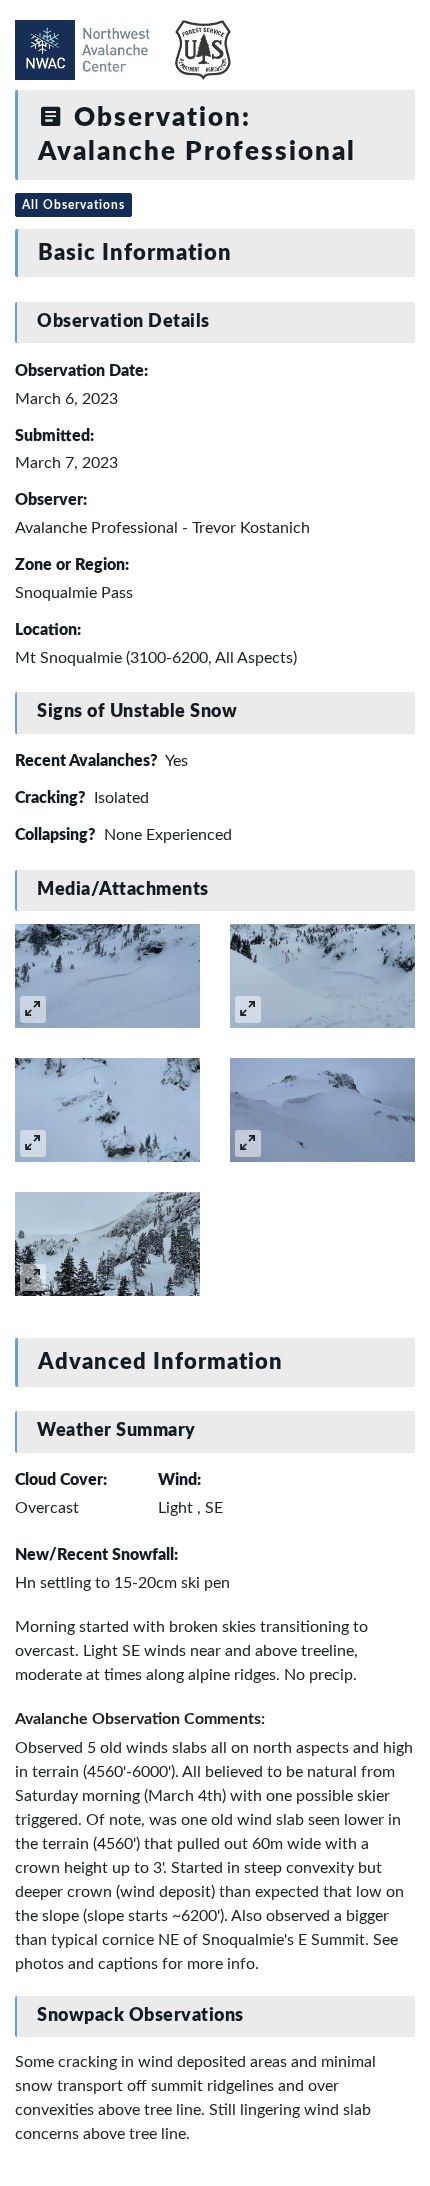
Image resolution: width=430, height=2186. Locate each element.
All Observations (73, 205)
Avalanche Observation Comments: (140, 1719)
